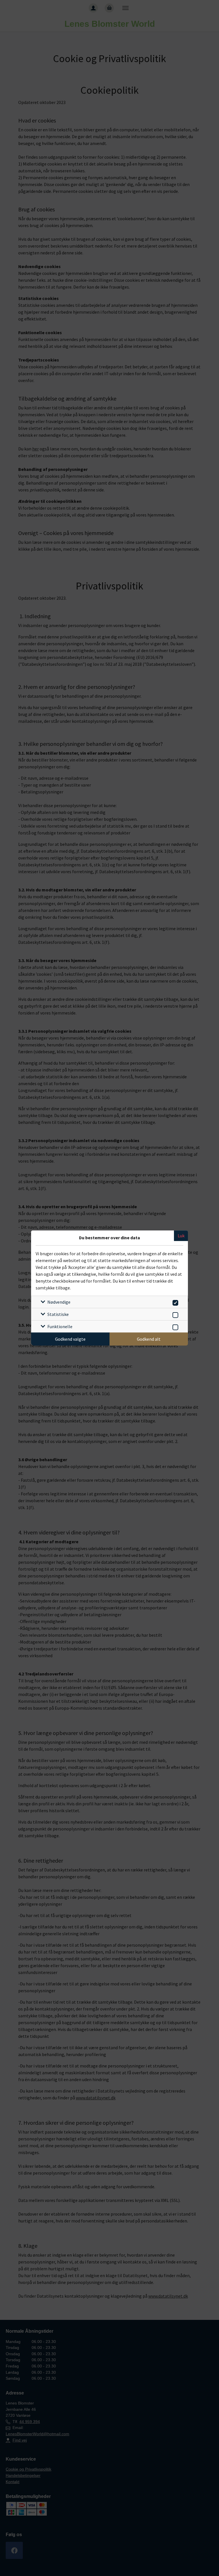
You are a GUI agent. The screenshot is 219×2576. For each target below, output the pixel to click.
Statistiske (58, 1314)
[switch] (174, 1302)
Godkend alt (149, 1339)
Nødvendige (59, 1302)
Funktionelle (60, 1326)
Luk (181, 1236)
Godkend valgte (70, 1339)
